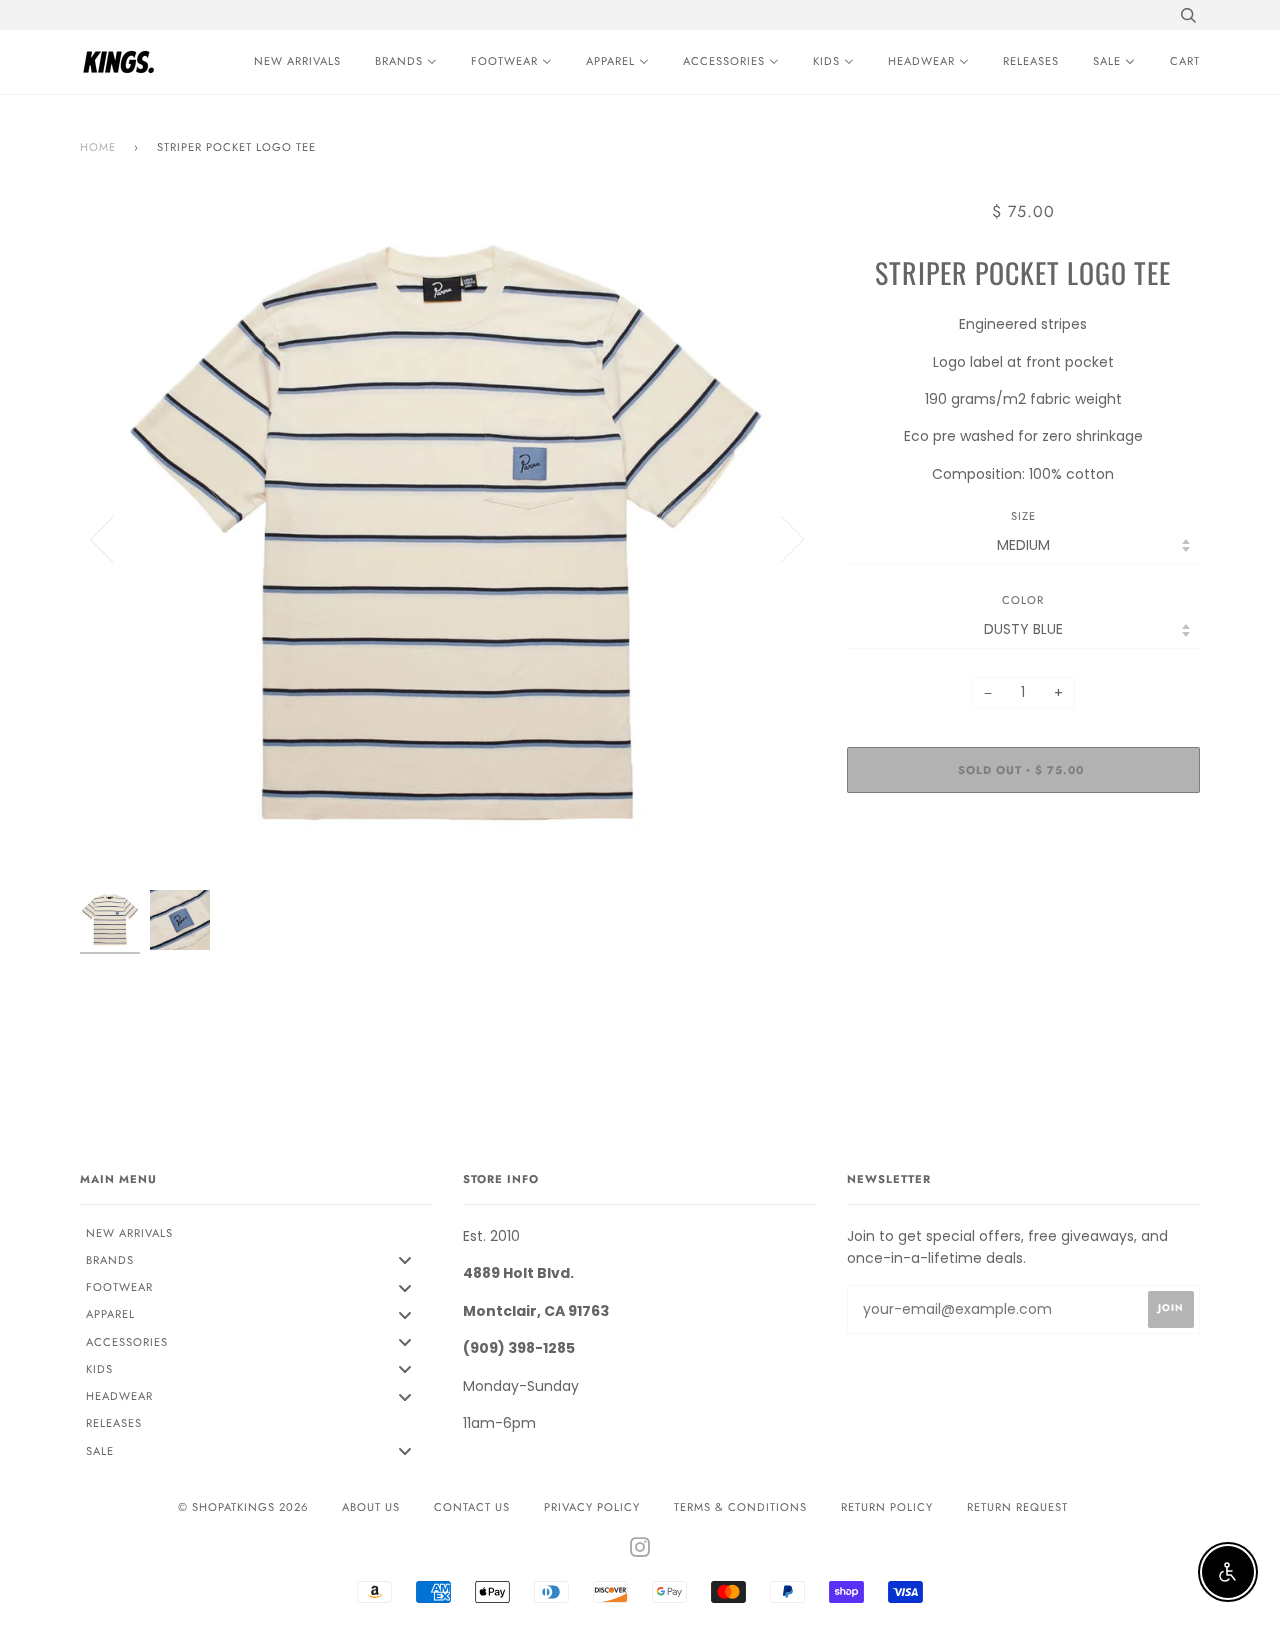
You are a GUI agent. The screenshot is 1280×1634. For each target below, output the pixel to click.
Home (98, 147)
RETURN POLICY (887, 1507)
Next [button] (780, 538)
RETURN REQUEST (1017, 1507)
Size (1023, 516)
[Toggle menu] (405, 1260)
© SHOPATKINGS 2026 (243, 1507)
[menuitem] (292, 62)
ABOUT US (371, 1507)
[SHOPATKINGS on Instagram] (640, 1551)
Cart (1185, 61)
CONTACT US (472, 1507)
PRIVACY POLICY (592, 1507)
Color (1023, 600)
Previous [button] (114, 538)
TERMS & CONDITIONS (740, 1507)
